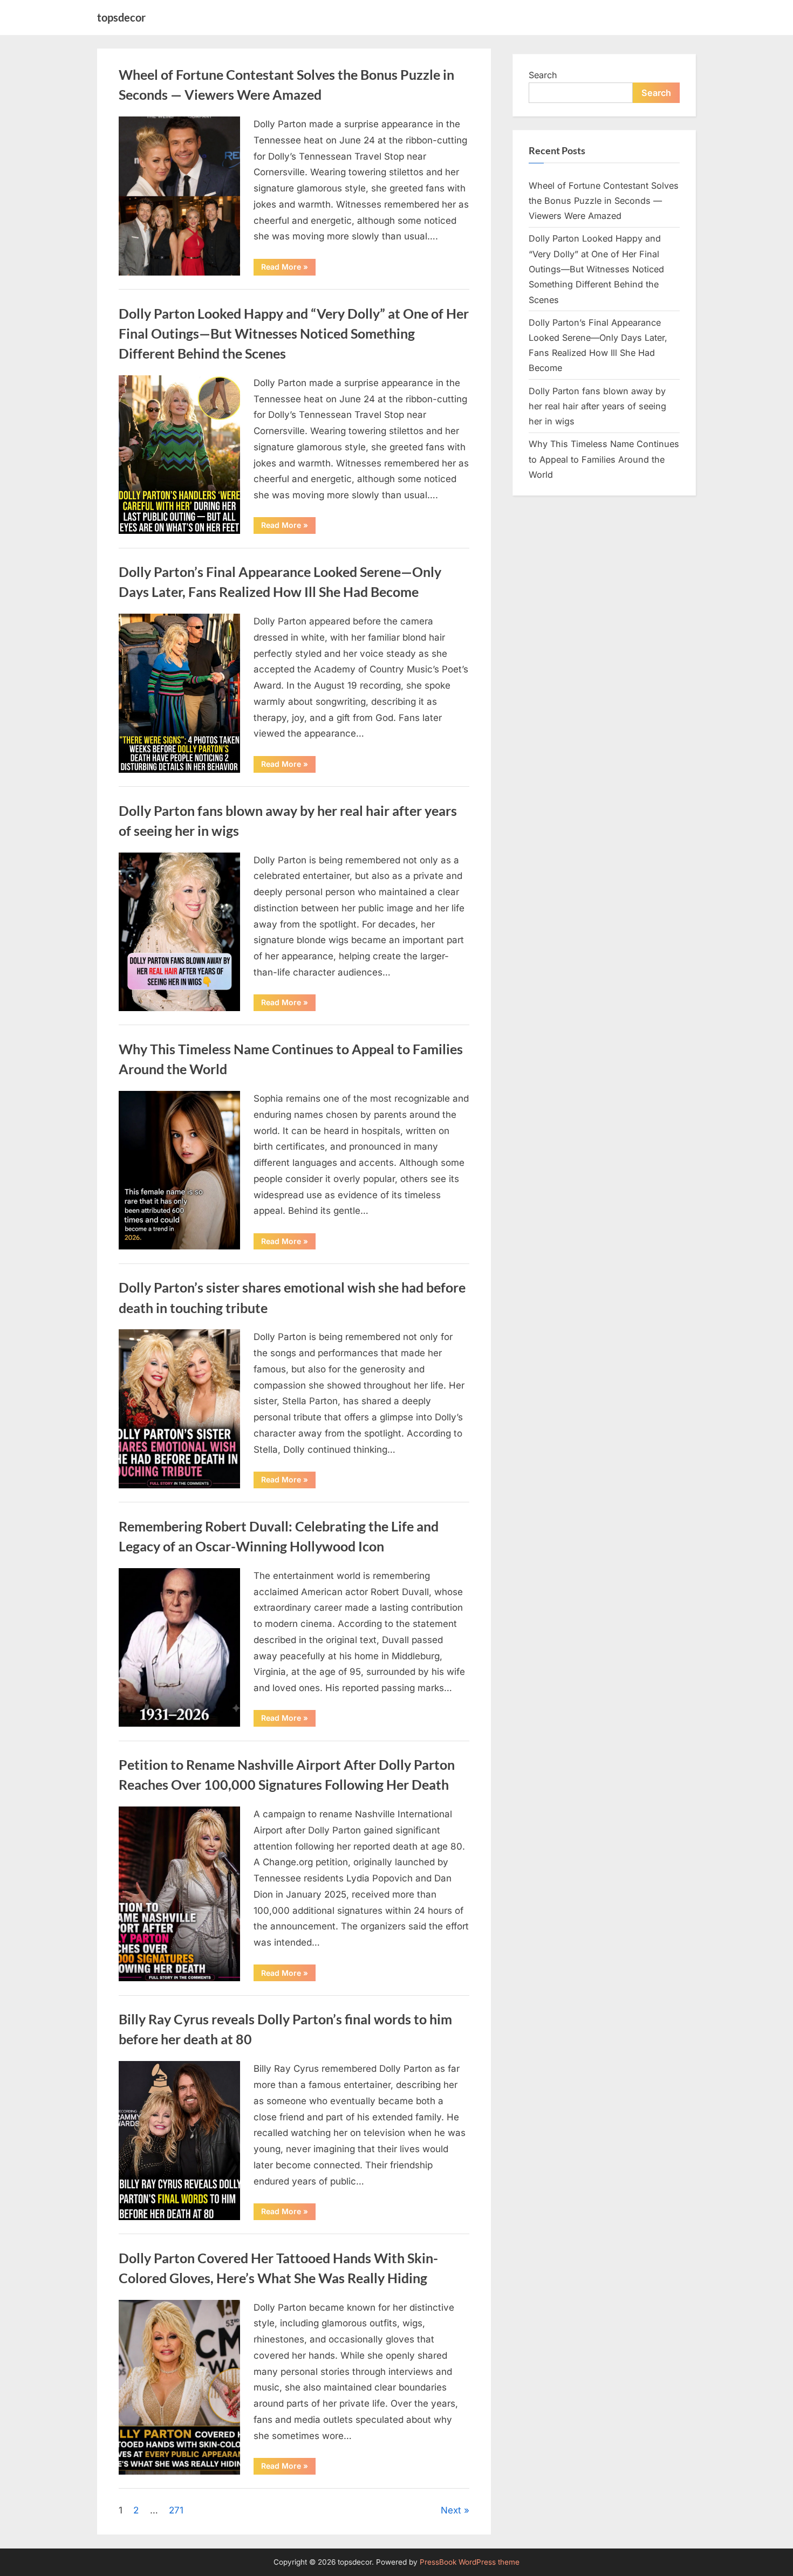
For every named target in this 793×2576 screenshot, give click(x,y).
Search (543, 75)
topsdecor (121, 17)
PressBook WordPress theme (470, 2562)
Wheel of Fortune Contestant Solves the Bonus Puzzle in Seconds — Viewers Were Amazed (604, 201)
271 (176, 2510)
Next (451, 2510)
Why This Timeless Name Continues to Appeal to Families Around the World (604, 459)
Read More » (288, 269)
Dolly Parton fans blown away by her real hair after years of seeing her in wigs (597, 406)
